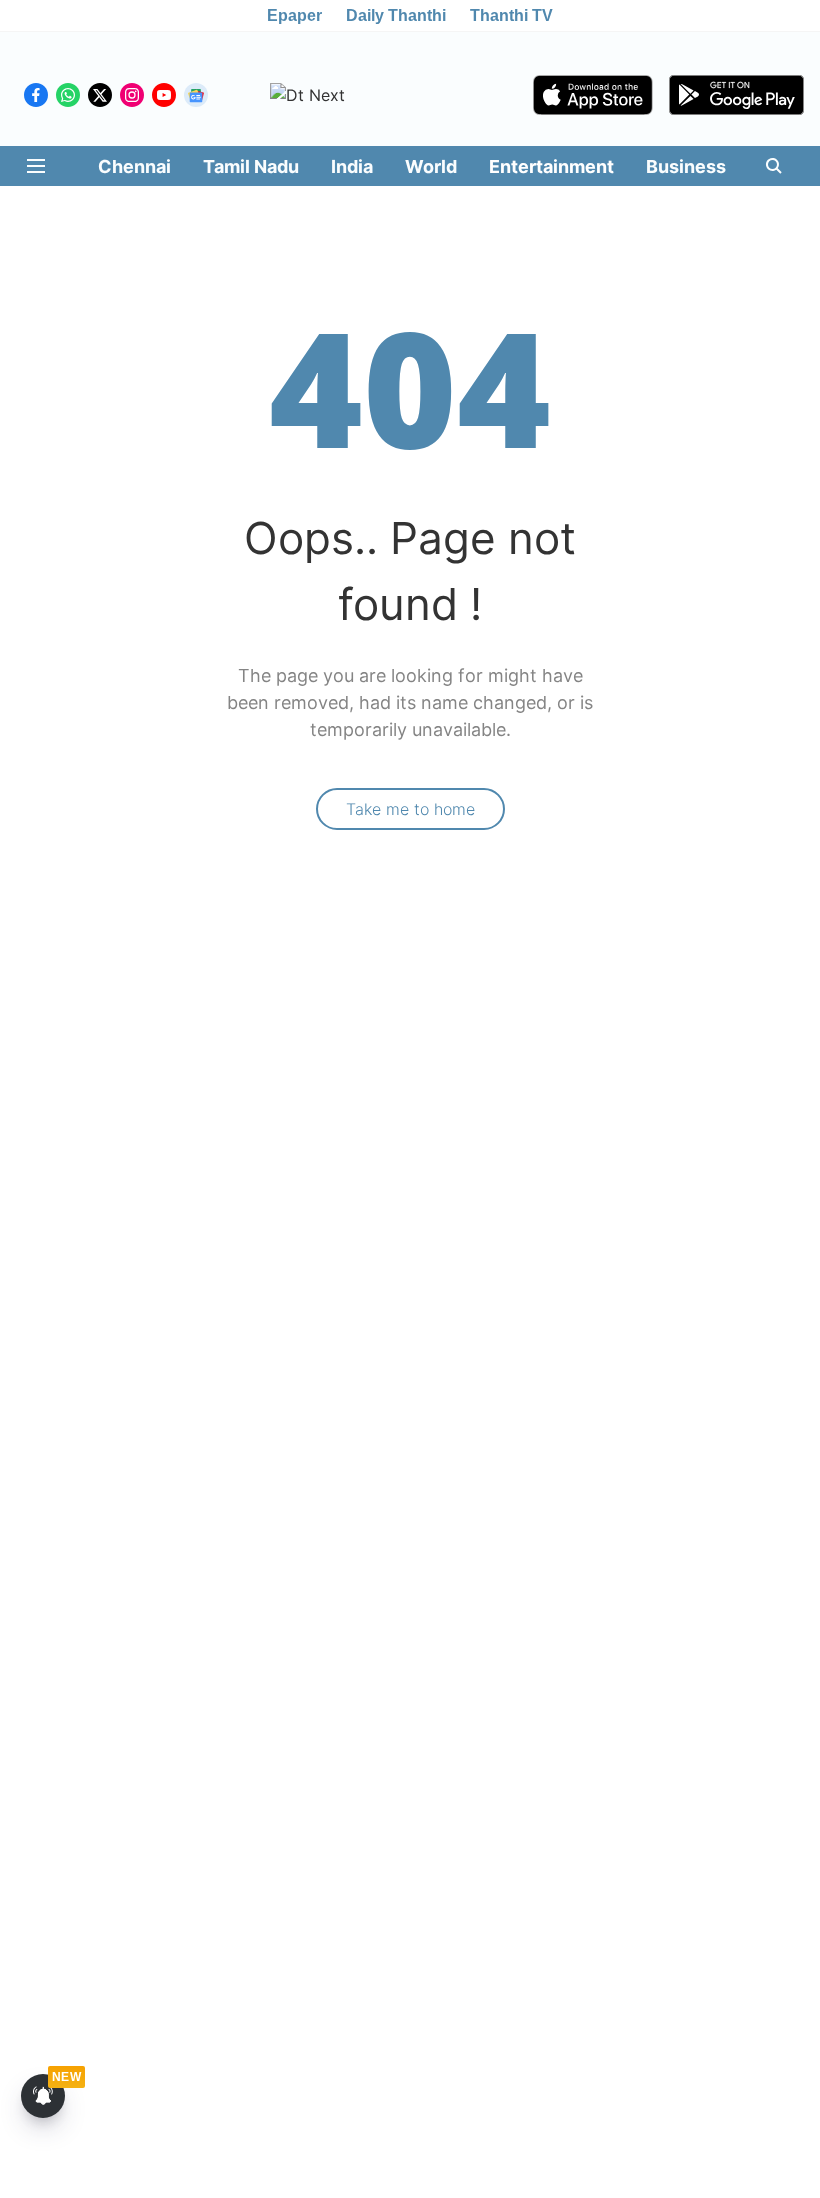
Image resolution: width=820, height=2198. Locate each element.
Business (686, 166)
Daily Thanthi (396, 15)
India (352, 166)
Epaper (294, 15)
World (431, 166)
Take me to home (410, 809)
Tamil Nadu (251, 166)
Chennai (134, 166)
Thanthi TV (511, 15)
